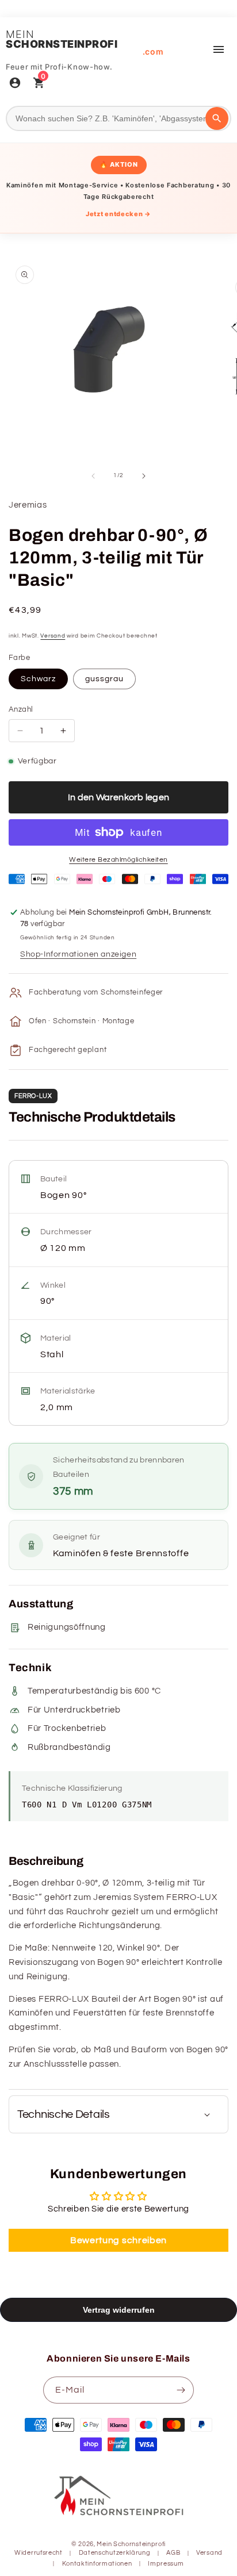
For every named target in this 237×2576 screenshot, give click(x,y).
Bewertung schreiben (118, 2240)
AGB (173, 2553)
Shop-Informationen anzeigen (78, 954)
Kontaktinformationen (97, 2564)
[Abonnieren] (181, 2390)
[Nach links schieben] (93, 476)
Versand (53, 636)
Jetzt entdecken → (118, 214)
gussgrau (104, 679)
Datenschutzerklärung (115, 2553)
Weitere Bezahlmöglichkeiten (118, 860)
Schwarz (38, 679)
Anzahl (21, 709)
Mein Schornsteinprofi (131, 2544)
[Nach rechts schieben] (144, 476)
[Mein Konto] (15, 84)
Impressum (166, 2564)
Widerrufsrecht (39, 2553)
